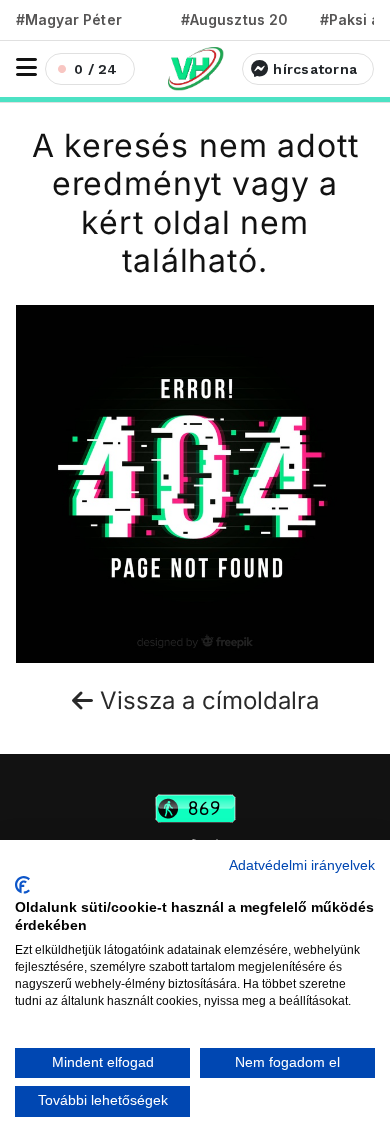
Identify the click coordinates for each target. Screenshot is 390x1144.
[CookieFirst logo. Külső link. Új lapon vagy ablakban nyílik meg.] (22, 885)
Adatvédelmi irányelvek (302, 865)
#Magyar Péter (69, 19)
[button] (26, 67)
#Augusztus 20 (234, 19)
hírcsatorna (315, 69)
